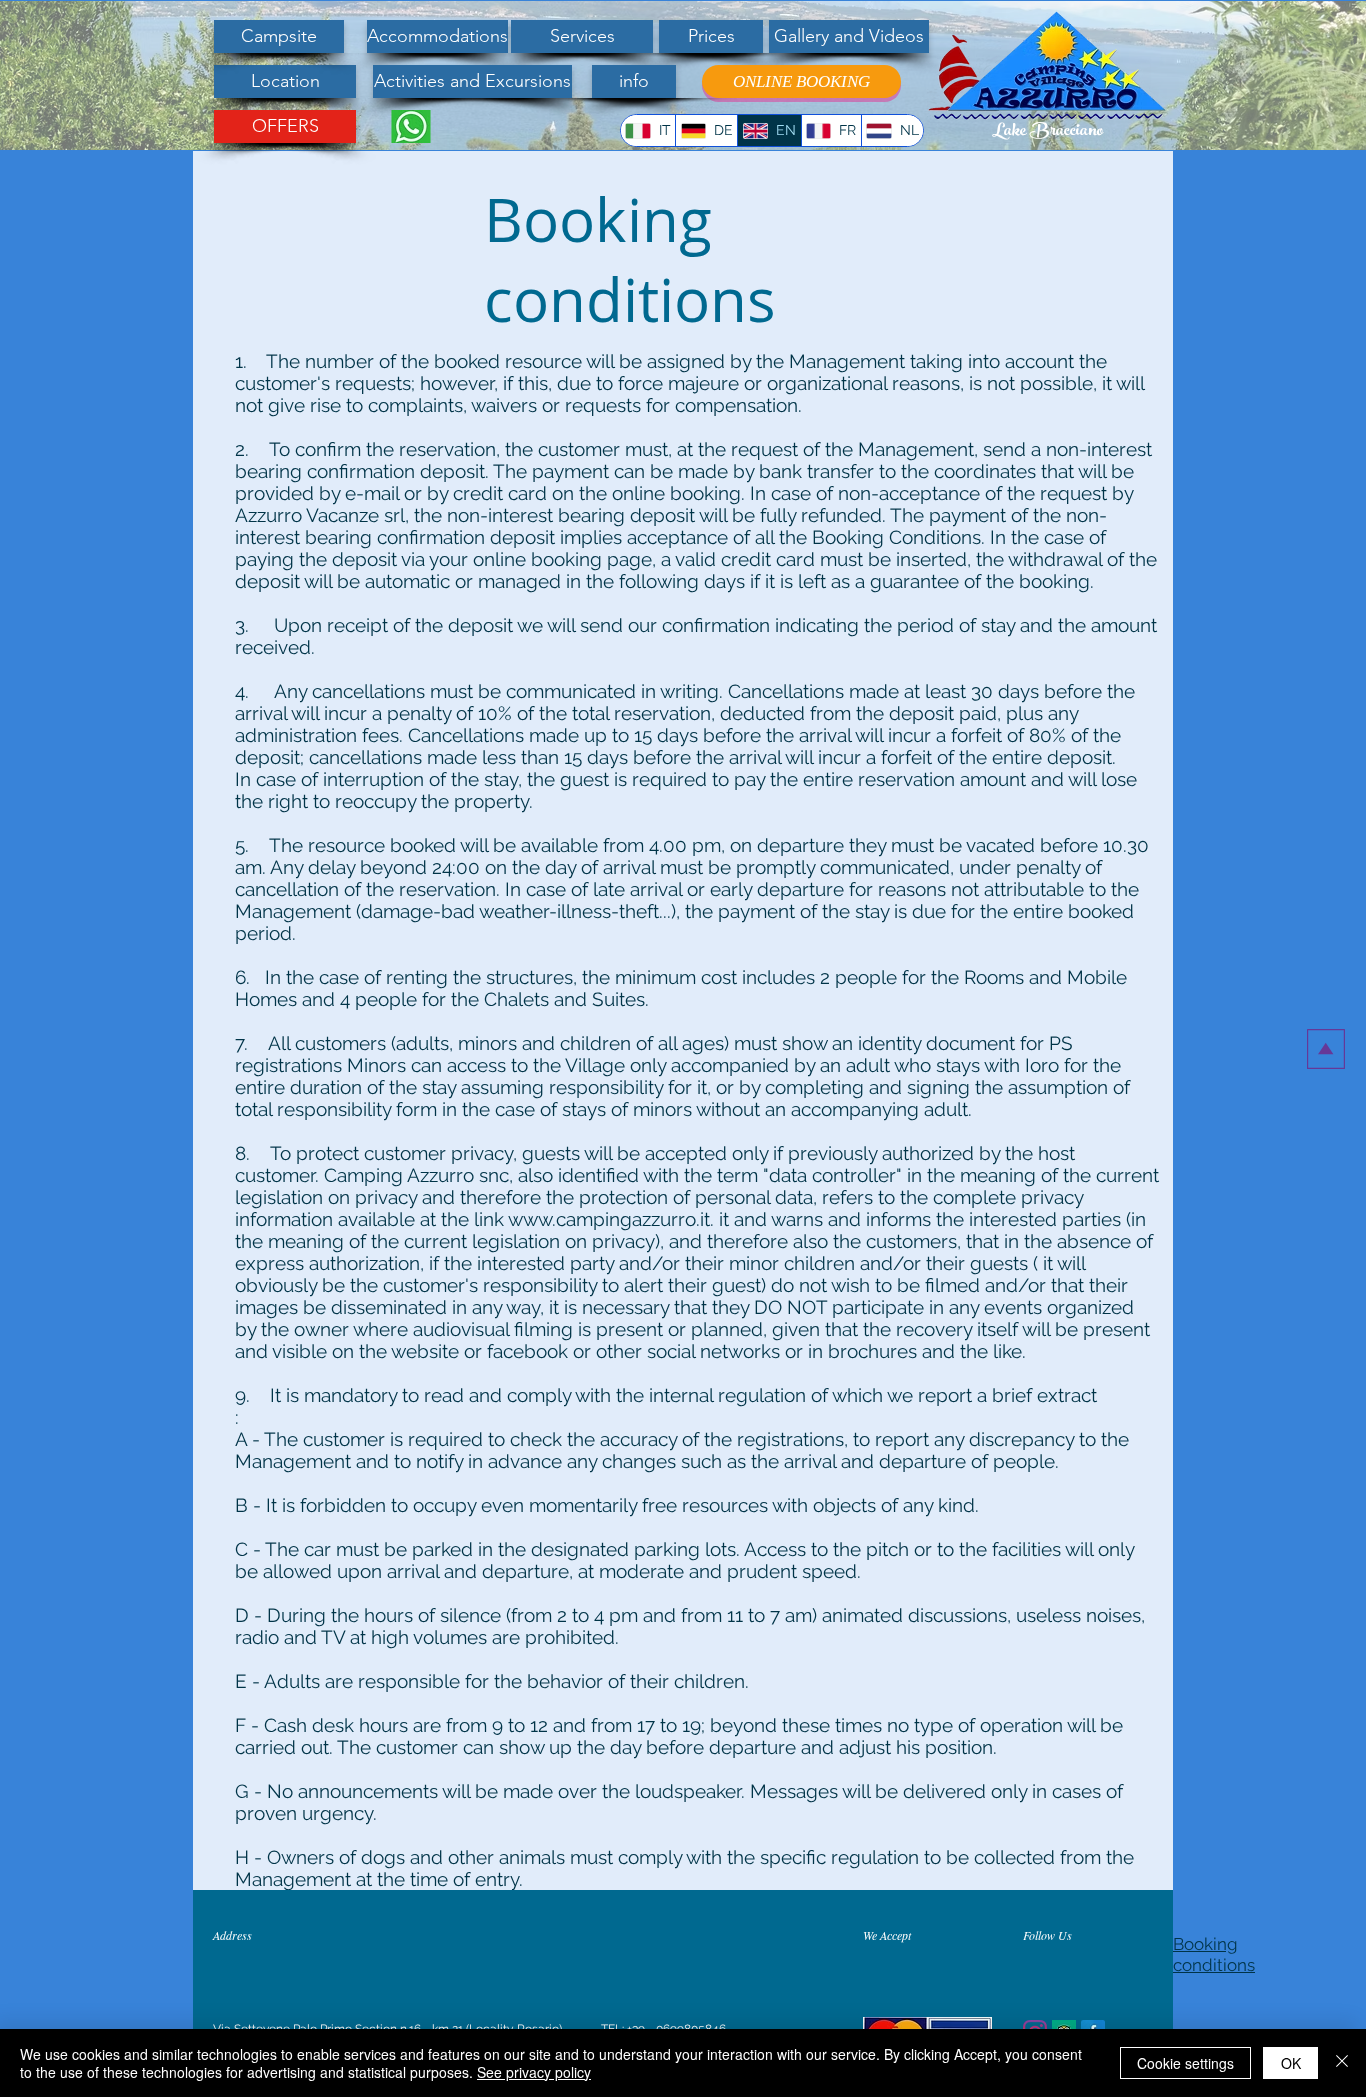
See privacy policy (534, 2072)
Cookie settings (1185, 2063)
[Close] (1342, 2063)
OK (1291, 2063)
